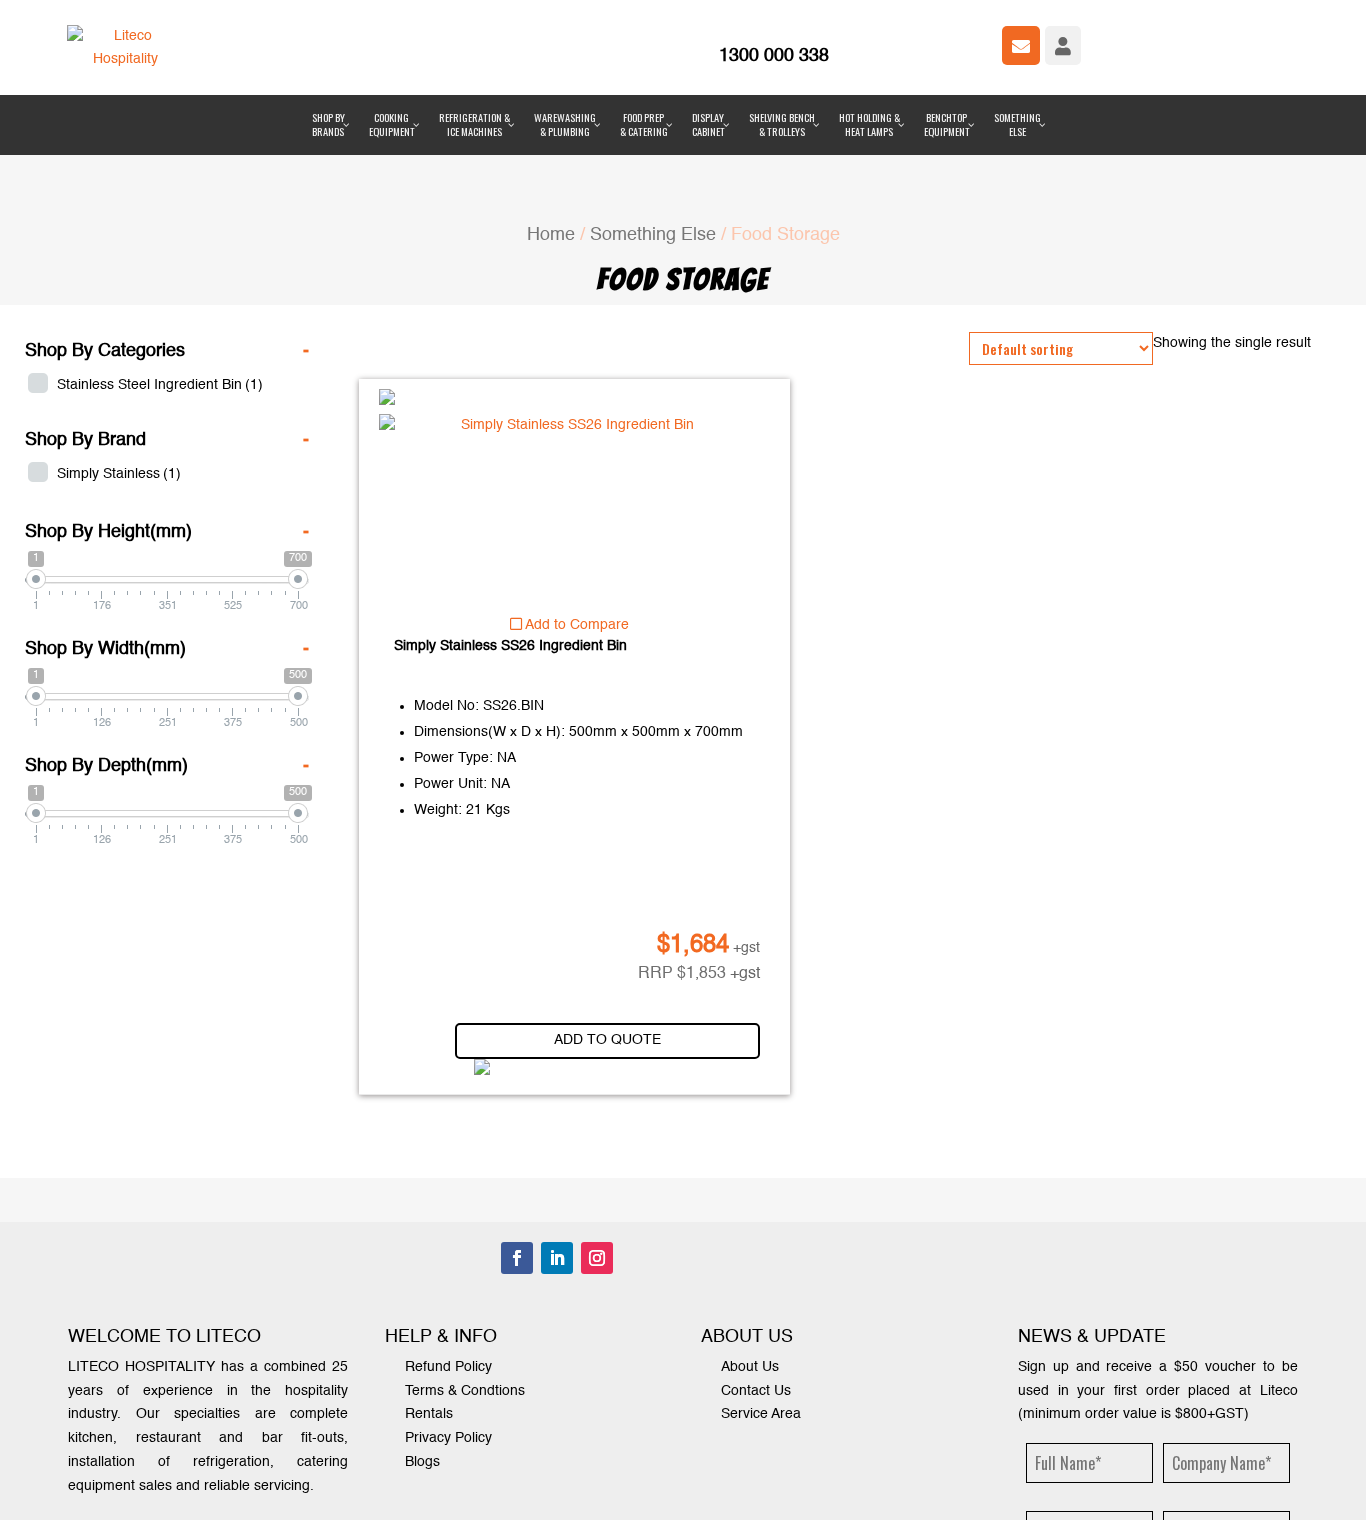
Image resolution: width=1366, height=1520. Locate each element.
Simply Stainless (119, 379)
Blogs (422, 1367)
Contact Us (756, 1296)
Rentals (429, 1320)
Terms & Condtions (465, 1296)
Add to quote (607, 945)
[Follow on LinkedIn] (557, 1163)
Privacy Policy (448, 1344)
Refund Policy (448, 1272)
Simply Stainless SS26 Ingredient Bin (510, 551)
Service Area (761, 1320)
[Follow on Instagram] (597, 1163)
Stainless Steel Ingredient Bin (160, 291)
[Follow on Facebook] (517, 1163)
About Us (750, 1272)
